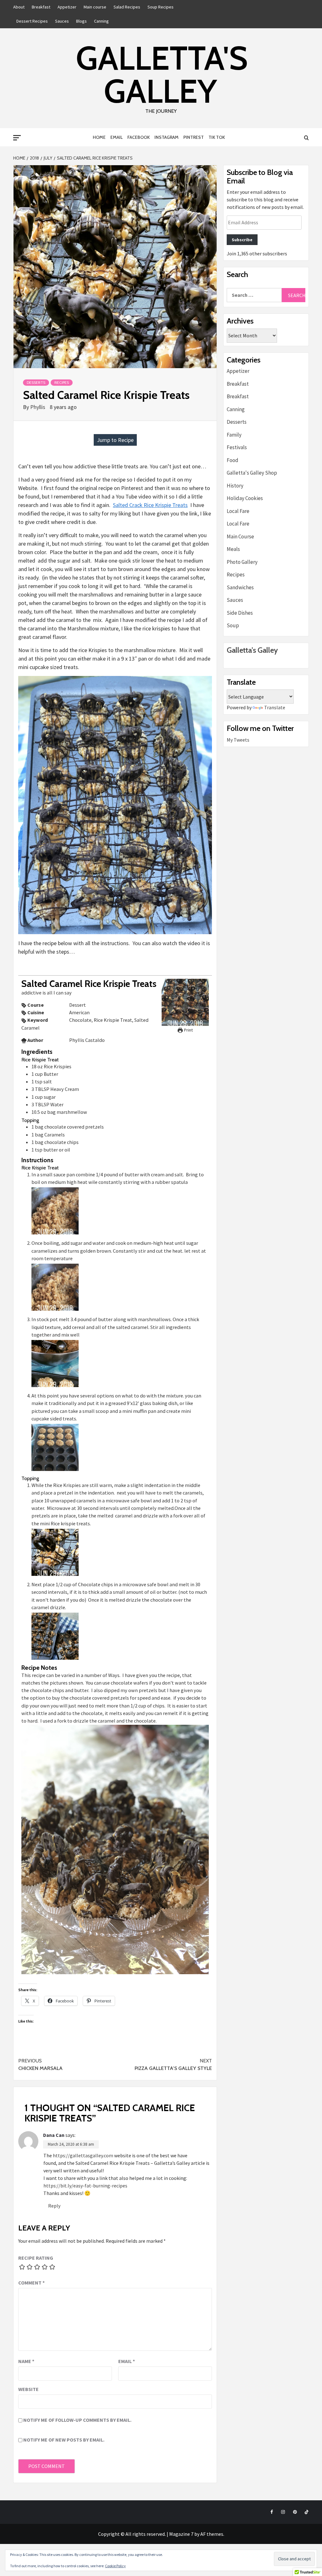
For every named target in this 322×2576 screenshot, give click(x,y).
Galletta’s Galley (252, 650)
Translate (275, 707)
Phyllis (38, 407)
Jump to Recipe (115, 440)
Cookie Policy (115, 2566)
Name (26, 2361)
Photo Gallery (242, 562)
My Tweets (238, 740)
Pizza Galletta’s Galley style (173, 2064)
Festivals (237, 447)
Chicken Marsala (40, 2064)
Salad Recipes (127, 7)
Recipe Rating (36, 2258)
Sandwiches (240, 587)
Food (233, 460)
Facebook (139, 137)
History (235, 486)
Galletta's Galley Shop (252, 473)
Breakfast (41, 7)
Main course (95, 7)
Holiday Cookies (245, 498)
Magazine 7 (181, 2534)
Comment (31, 2283)
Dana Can (54, 2135)
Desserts (36, 382)
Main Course (240, 536)
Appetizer (67, 7)
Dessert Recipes (32, 21)
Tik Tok (217, 137)
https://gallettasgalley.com (83, 2155)
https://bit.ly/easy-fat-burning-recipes (85, 2186)
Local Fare (238, 511)
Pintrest (194, 137)
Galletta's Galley (162, 74)
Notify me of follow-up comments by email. (77, 2420)
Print (188, 1030)
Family (234, 435)
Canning (101, 21)
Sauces (62, 21)
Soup (233, 625)
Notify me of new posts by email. (64, 2440)
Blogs (81, 21)
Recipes (62, 382)
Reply (54, 2206)
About (19, 7)
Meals (233, 549)
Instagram (167, 137)
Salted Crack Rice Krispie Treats (150, 505)
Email (117, 137)
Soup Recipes (161, 7)
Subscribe (242, 240)
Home (99, 137)
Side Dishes (240, 613)
